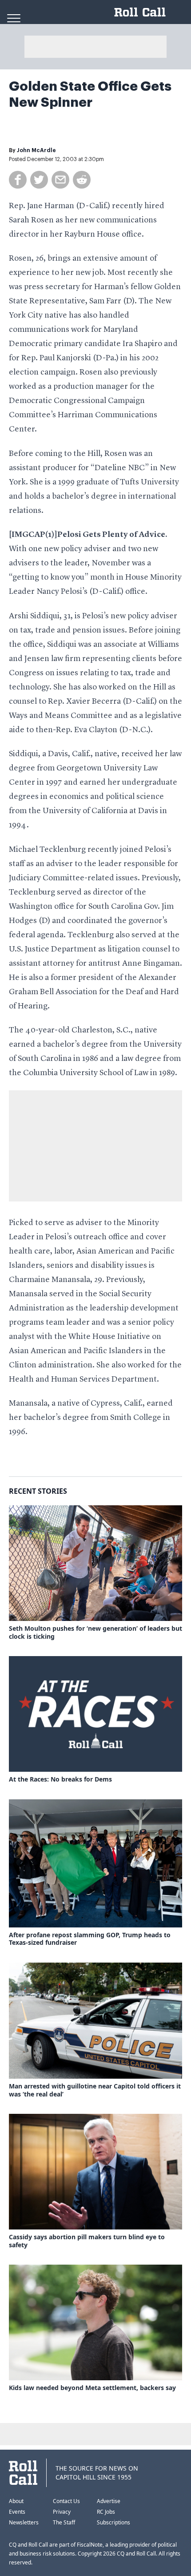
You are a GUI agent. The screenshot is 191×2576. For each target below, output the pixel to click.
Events (17, 2512)
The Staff (64, 2522)
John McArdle (36, 150)
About (16, 2501)
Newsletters (24, 2522)
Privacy (62, 2512)
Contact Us (66, 2501)
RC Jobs (106, 2512)
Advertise (109, 2501)
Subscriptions (113, 2522)
